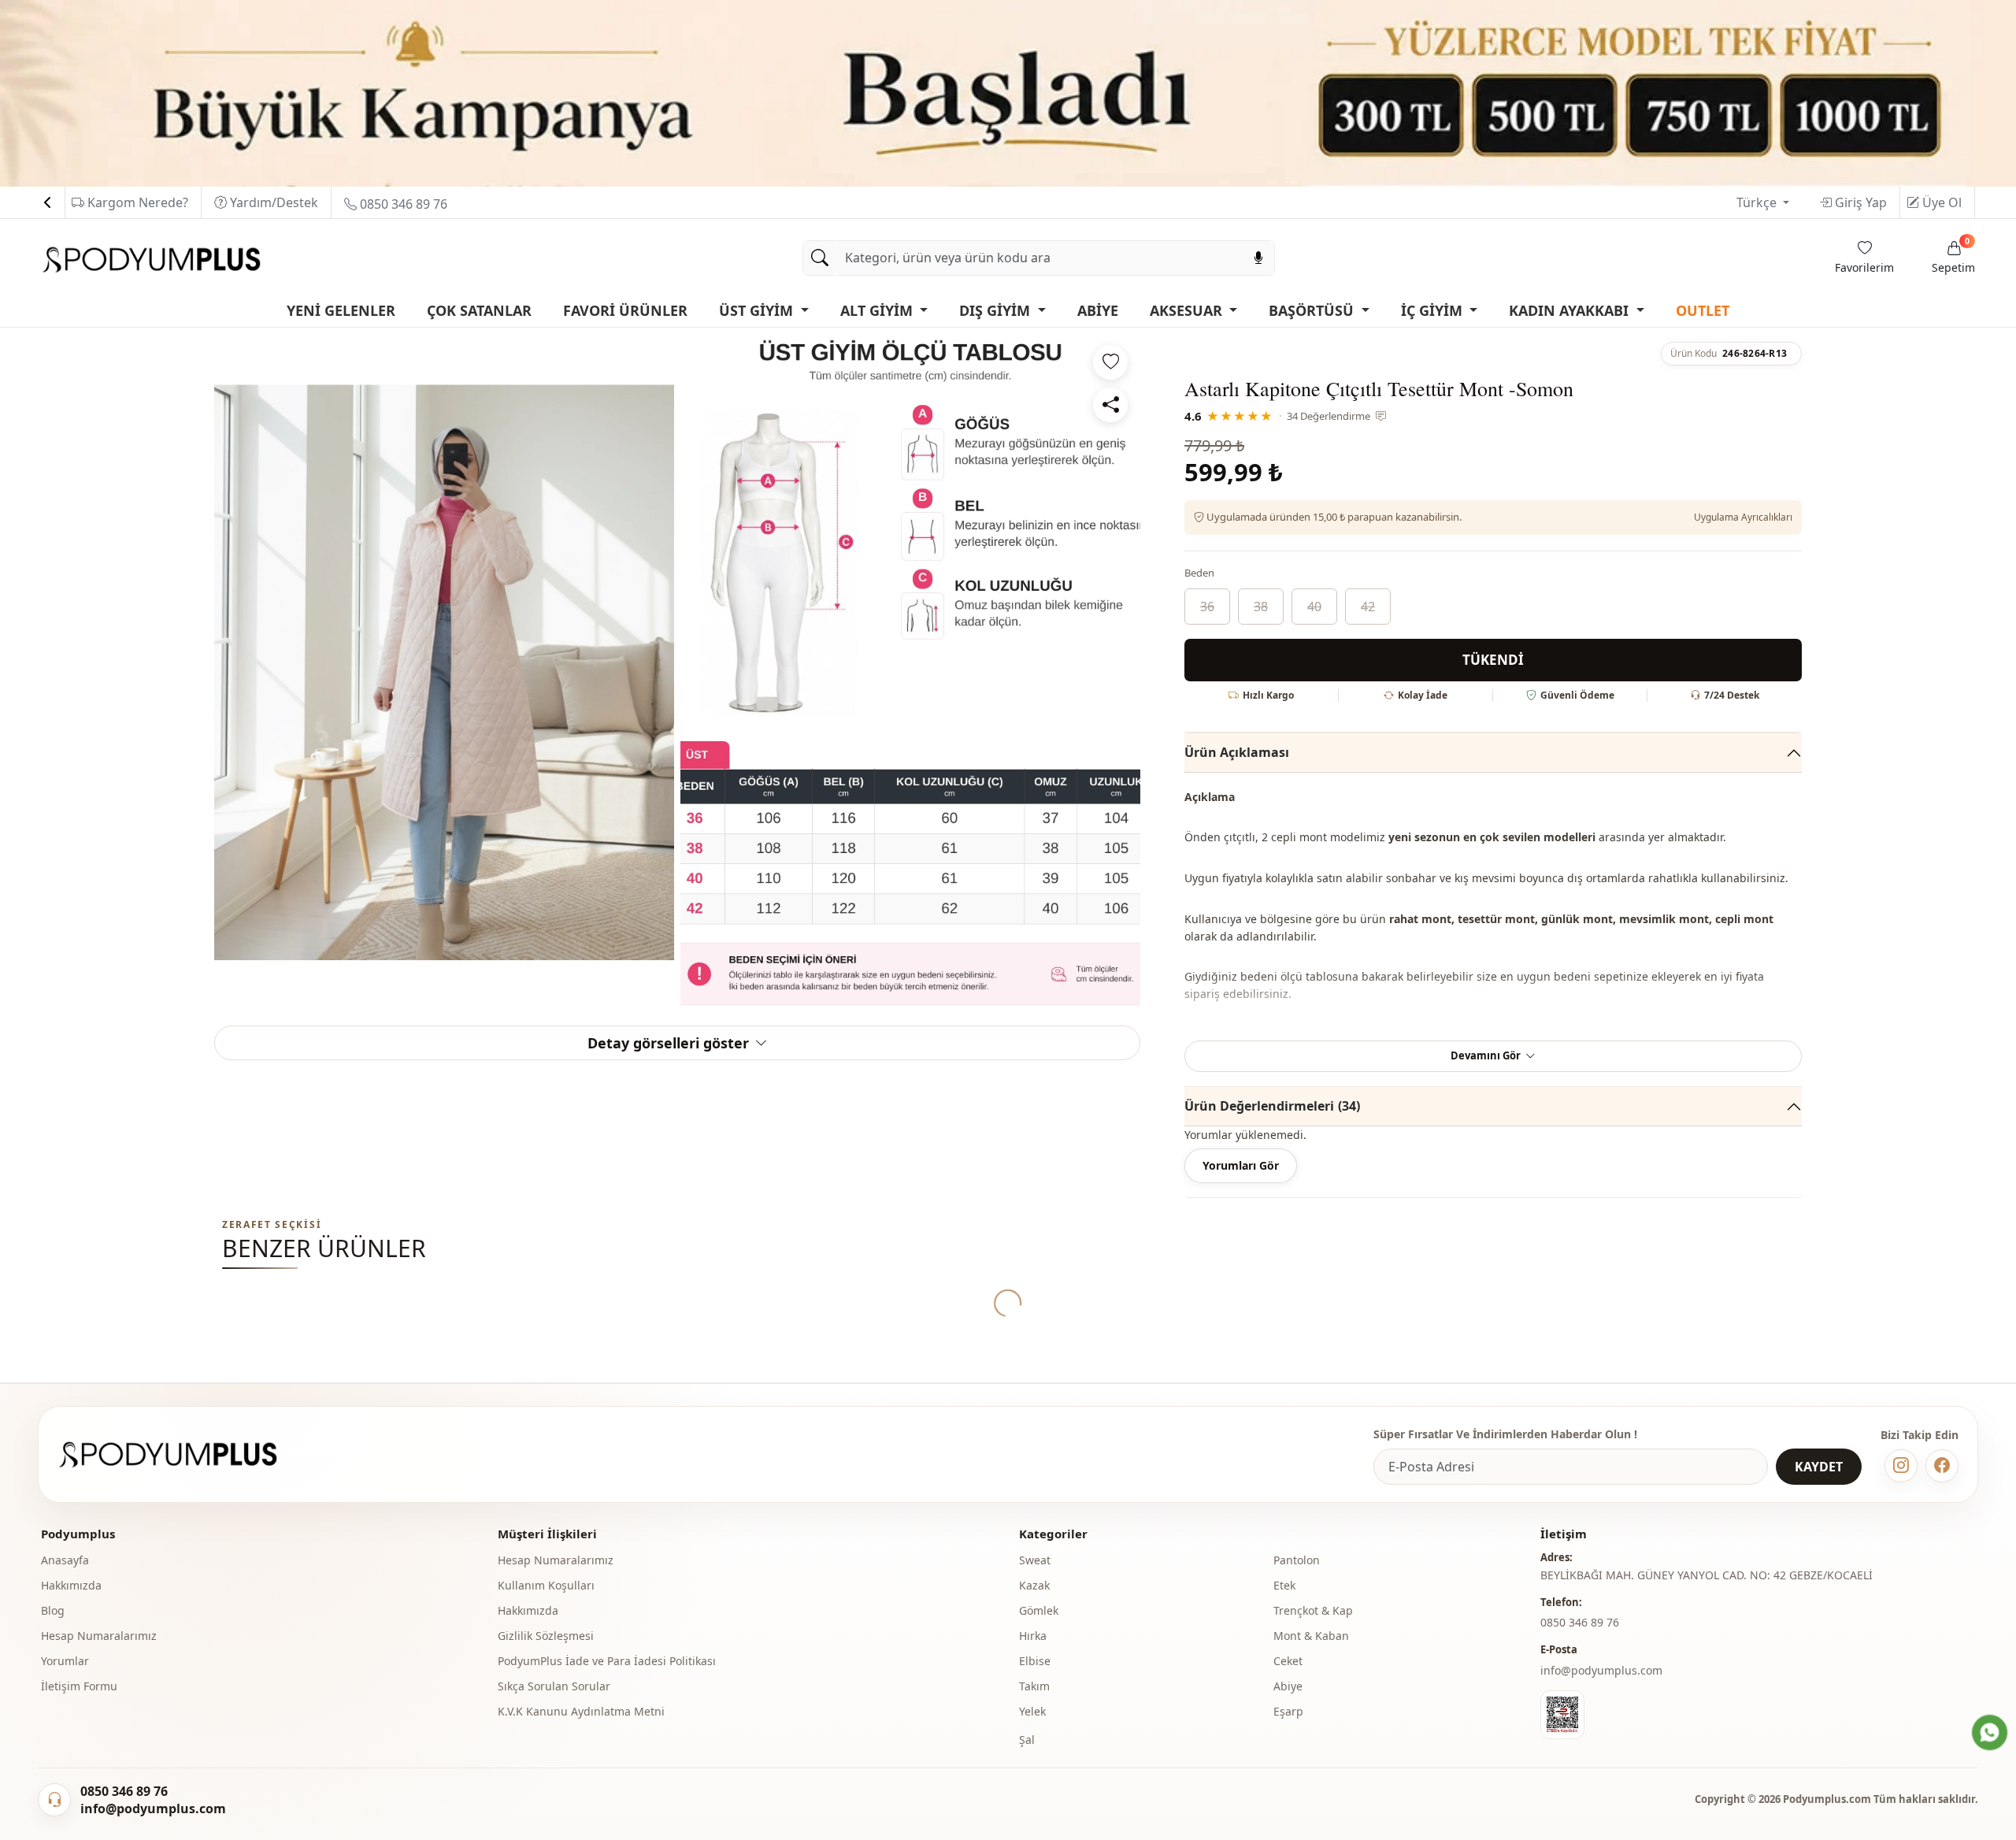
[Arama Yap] (820, 258)
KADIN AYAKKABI (1571, 310)
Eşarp (1288, 1711)
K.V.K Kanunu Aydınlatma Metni (581, 1711)
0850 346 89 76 (402, 204)
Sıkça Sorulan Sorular (554, 1686)
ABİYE (1098, 310)
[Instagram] (1901, 1466)
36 (1207, 607)
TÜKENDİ (1493, 660)
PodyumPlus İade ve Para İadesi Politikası (607, 1661)
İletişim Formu (79, 1686)
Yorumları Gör (1241, 1165)
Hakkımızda (71, 1585)
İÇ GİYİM (1434, 310)
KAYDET (1819, 1467)
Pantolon (1297, 1560)
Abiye (1288, 1686)
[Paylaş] (1110, 405)
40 (1314, 607)
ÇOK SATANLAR (479, 310)
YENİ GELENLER (341, 310)
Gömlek (1039, 1610)
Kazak (1034, 1585)
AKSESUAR (1188, 310)
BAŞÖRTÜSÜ (1313, 310)
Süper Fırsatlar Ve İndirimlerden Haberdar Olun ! (1505, 1434)
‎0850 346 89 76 (1580, 1622)
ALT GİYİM (878, 310)
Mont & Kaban (1311, 1636)
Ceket (1288, 1661)
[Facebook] (1942, 1466)
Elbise (1035, 1661)
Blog (53, 1610)
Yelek (1032, 1711)
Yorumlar (65, 1661)
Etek (1284, 1585)
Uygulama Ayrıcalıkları (1743, 517)
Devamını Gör (1486, 1055)
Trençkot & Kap (1313, 1610)
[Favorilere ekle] (1110, 362)
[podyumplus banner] (1008, 92)
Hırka (1033, 1636)
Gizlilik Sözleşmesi (546, 1636)
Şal (1027, 1740)
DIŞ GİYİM (997, 310)
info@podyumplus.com (1601, 1670)
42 (1368, 607)
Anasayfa (65, 1560)
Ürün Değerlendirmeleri (1272, 1106)
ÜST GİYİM (758, 310)
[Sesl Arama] (1258, 258)
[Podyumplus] (183, 1454)
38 (1261, 607)
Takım (1034, 1686)
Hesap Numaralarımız (99, 1636)
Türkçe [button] (1758, 202)
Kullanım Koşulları (546, 1585)
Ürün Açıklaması (1237, 752)
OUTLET (1703, 310)
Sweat (1035, 1560)
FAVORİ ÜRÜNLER (625, 310)
